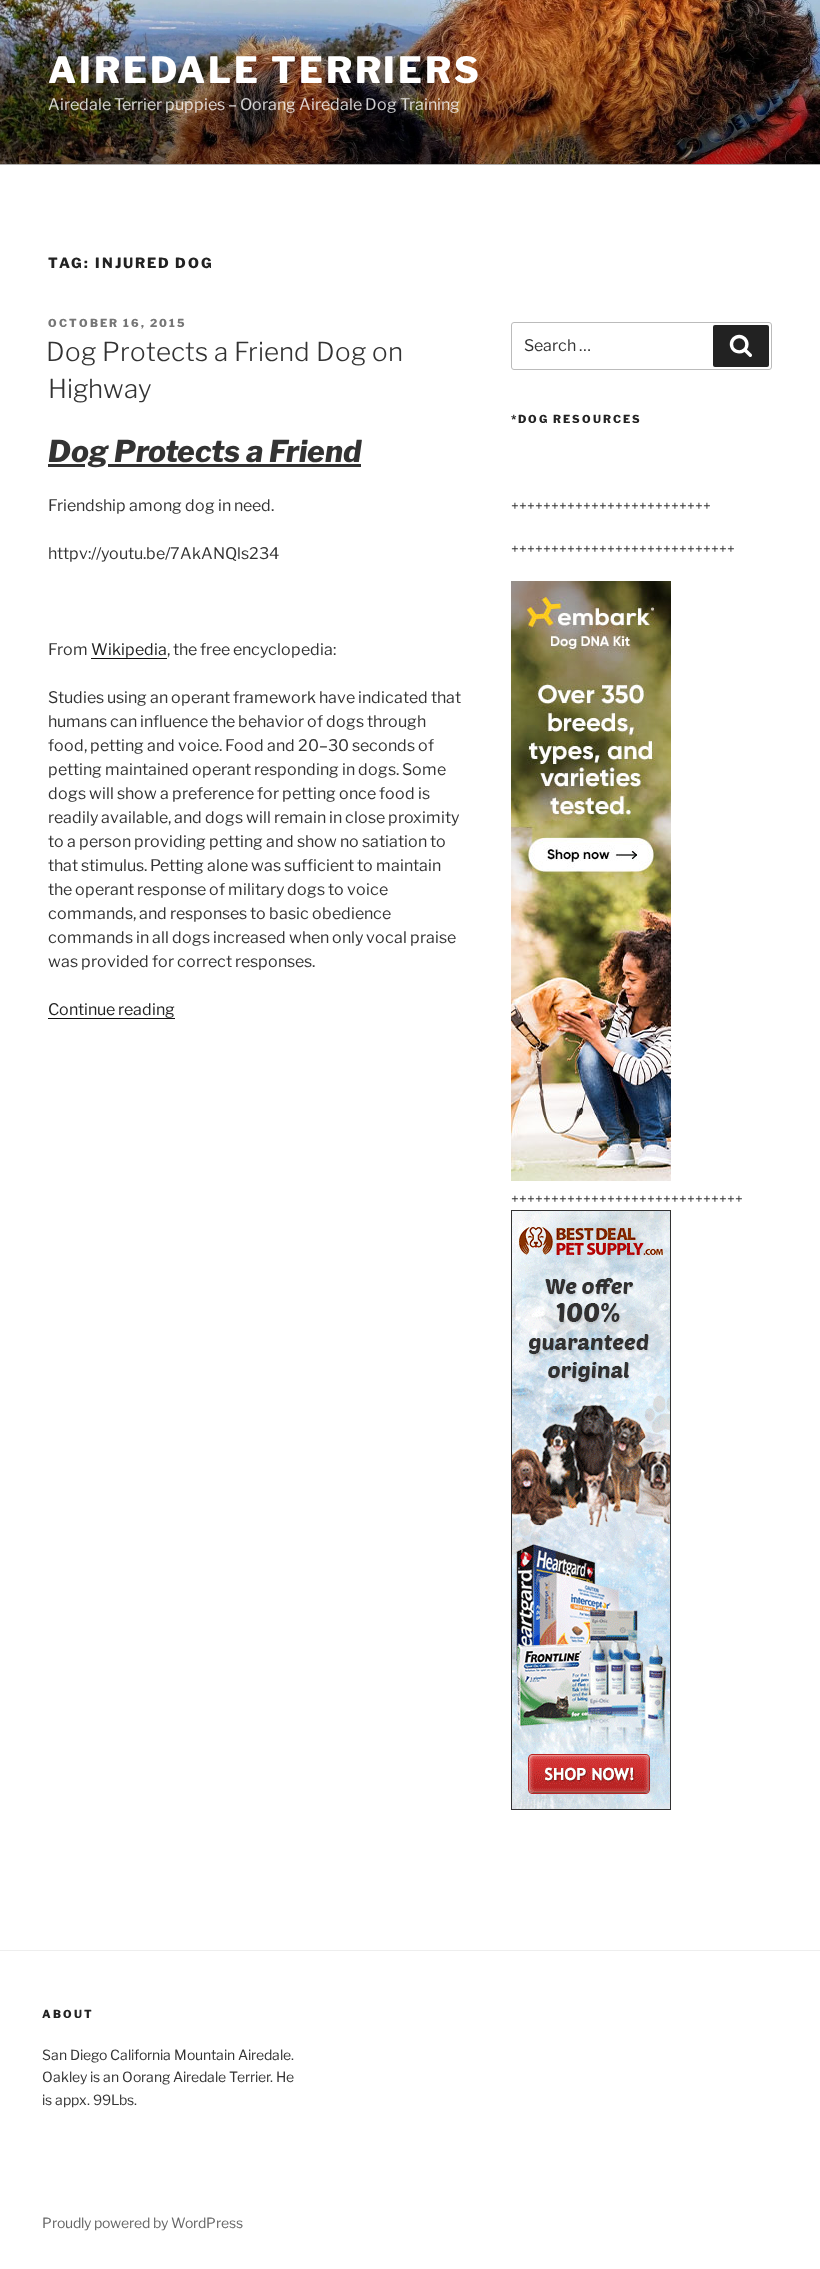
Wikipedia (129, 649)
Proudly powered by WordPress (142, 2222)
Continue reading (111, 1009)
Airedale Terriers (265, 70)
